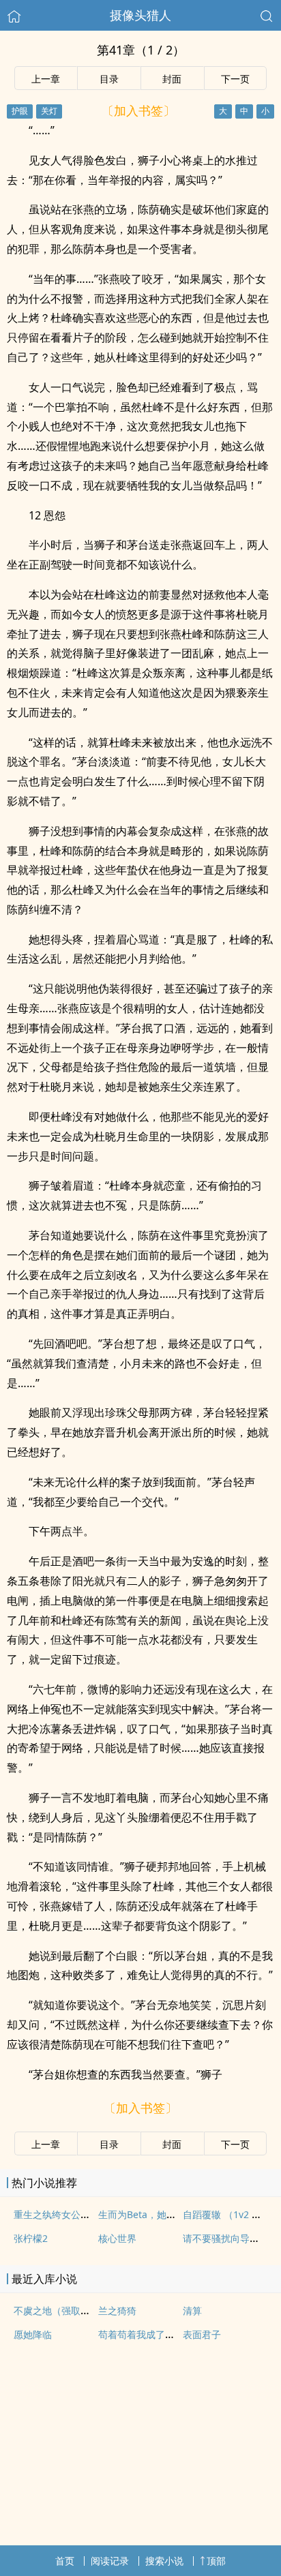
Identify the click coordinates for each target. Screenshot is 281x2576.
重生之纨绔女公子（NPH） (71, 2214)
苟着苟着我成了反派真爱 (151, 2334)
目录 (109, 79)
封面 (172, 79)
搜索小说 (164, 2561)
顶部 (216, 2561)
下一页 (235, 79)
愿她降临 (33, 2334)
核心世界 (117, 2238)
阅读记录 (110, 2561)
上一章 (46, 79)
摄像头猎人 (140, 15)
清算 (192, 2310)
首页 (65, 2561)
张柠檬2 (31, 2238)
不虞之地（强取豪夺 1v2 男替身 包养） (97, 2310)
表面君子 (202, 2334)
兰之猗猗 (117, 2310)
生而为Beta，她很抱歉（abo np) (169, 2214)
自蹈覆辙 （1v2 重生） (232, 2214)
